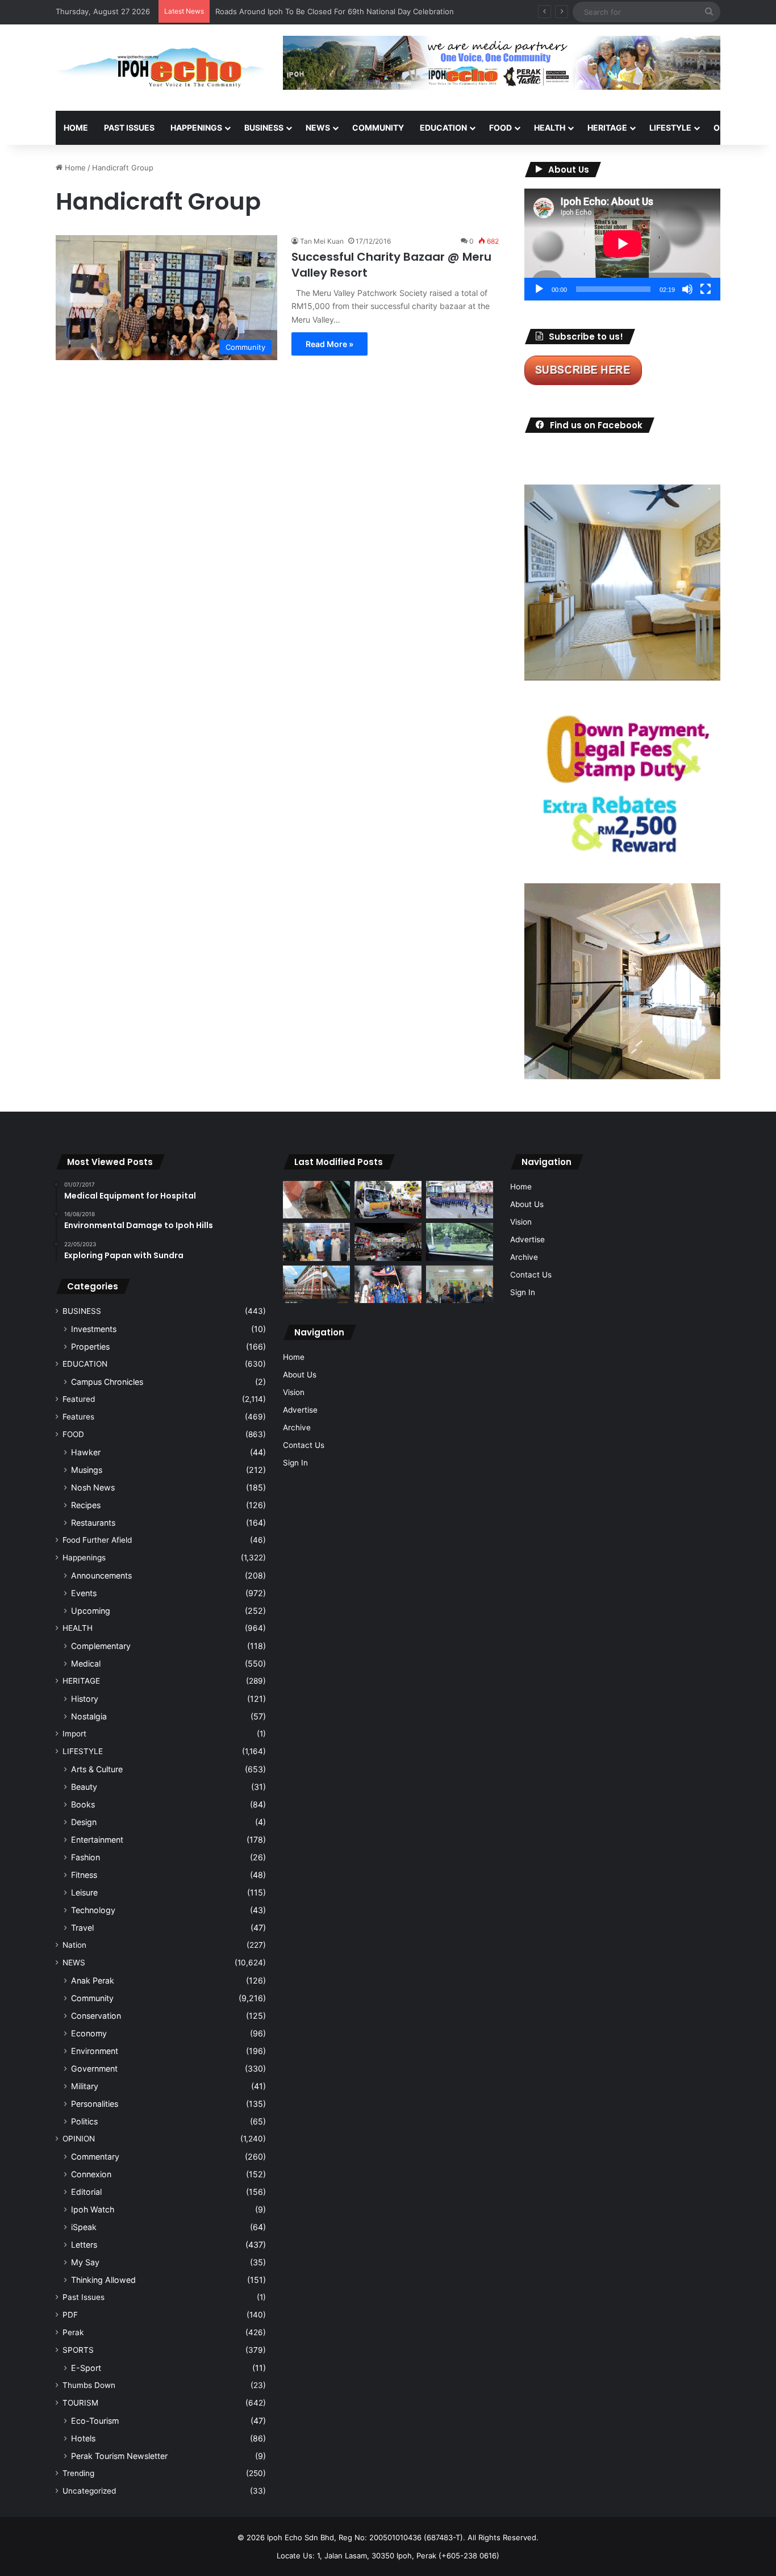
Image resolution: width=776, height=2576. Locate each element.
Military (85, 2086)
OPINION (730, 128)
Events (84, 1593)
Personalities (95, 2104)
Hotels (83, 2438)
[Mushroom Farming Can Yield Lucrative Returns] (460, 1285)
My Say (85, 2262)
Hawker (86, 1452)
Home (76, 128)
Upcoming (91, 1611)
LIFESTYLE (670, 128)
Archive (297, 1427)
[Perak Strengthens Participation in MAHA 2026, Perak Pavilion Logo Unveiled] (388, 1200)
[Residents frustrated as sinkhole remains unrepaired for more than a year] (316, 1200)
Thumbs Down (89, 2385)
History (85, 1699)
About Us (300, 1375)
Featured (79, 1399)
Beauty (84, 1787)
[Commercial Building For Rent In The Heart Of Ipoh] (316, 1285)
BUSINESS (264, 128)
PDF (70, 2315)
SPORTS (78, 2350)
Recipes (86, 1505)
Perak (73, 2332)
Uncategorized (89, 2491)
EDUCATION (443, 128)
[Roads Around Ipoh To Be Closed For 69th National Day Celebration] (460, 1200)
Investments (94, 1329)
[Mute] (687, 289)
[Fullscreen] (706, 289)
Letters (84, 2245)
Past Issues (129, 128)
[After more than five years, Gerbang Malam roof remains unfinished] (388, 1242)
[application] (622, 245)
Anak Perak (93, 1980)
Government (94, 2068)
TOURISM (80, 2403)
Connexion (91, 2174)
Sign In (295, 1463)
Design (84, 1822)
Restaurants (93, 1523)
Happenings (84, 1558)
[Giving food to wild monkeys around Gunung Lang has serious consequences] (460, 1242)
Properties (90, 1347)
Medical (86, 1663)
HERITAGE (607, 128)
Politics (84, 2121)
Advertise (300, 1410)
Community (92, 1998)
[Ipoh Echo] (161, 68)
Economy (89, 2033)
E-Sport (86, 2368)
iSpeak (84, 2227)
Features (78, 1417)
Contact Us (304, 1445)
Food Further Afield (97, 1540)
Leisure (84, 1892)
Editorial (86, 2192)
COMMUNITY (378, 128)
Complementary (101, 1646)
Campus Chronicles (107, 1382)
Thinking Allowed (103, 2280)
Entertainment (97, 1840)
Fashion (85, 1857)
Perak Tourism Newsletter (119, 2456)
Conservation (96, 2016)
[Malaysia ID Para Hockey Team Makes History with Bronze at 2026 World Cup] (388, 1285)
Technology (93, 1910)
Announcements (101, 1575)
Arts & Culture (97, 1769)
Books (83, 1804)
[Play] (539, 289)
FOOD (500, 128)
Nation (74, 1945)
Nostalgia (89, 1716)
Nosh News (93, 1487)
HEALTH (550, 128)
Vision (294, 1392)
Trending (78, 2473)
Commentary (95, 2157)
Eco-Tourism (95, 2421)
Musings (87, 1470)
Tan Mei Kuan (322, 241)
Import (74, 1734)
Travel (82, 1928)
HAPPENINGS (196, 128)
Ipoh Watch (93, 2209)
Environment (95, 2051)
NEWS (318, 128)
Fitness (84, 1875)
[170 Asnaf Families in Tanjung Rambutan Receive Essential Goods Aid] (316, 1242)
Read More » (329, 344)
